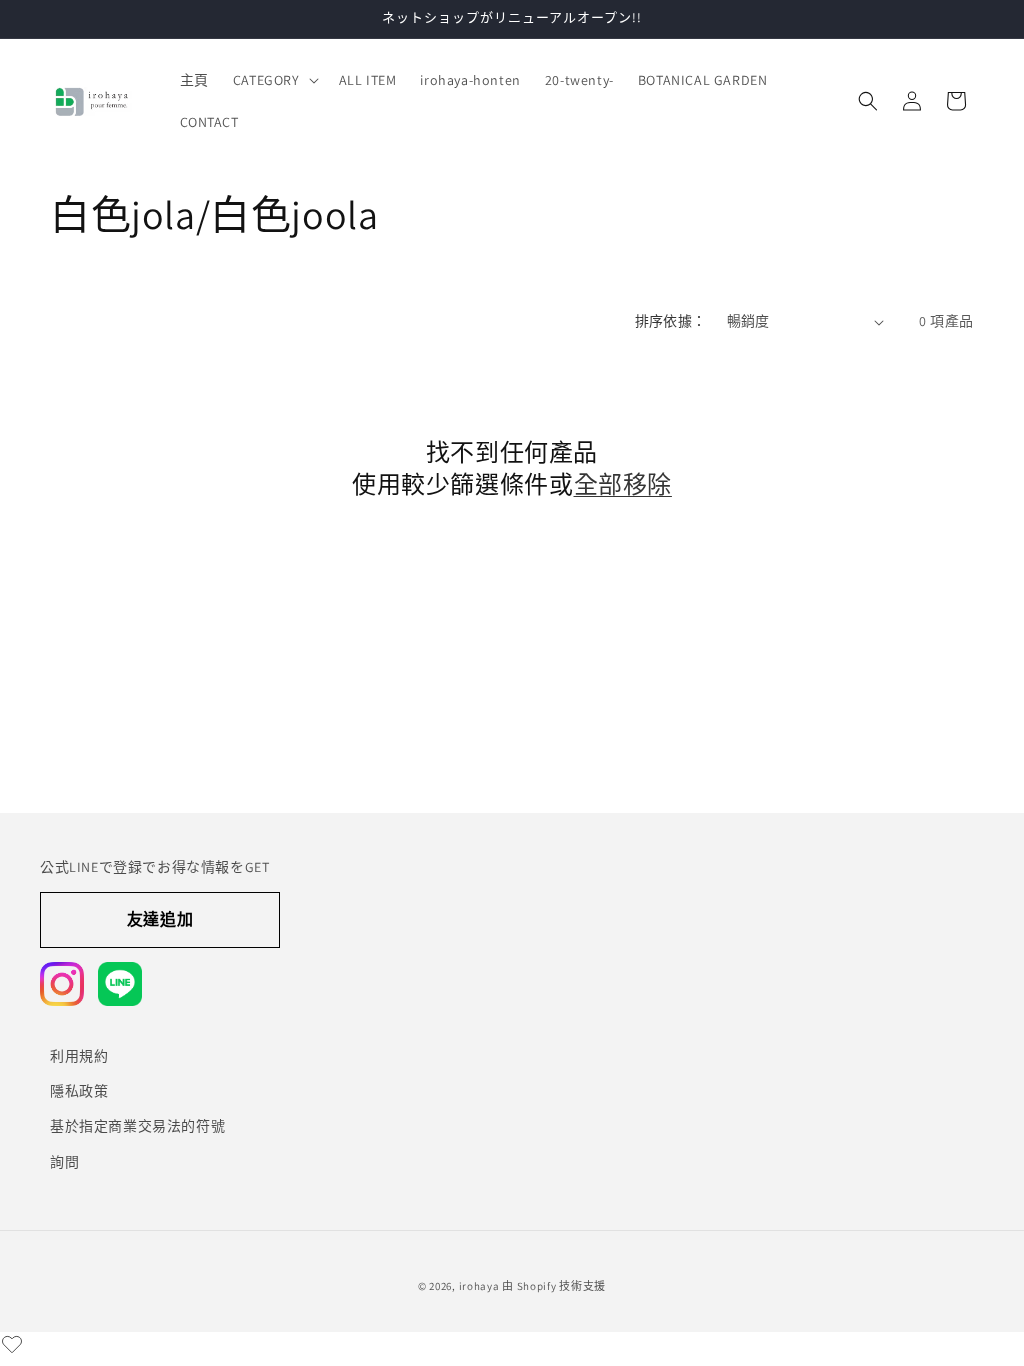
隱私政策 (79, 1091)
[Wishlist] (12, 1344)
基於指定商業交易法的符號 (137, 1126)
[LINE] (120, 984)
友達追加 (160, 919)
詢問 (64, 1162)
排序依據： (671, 321)
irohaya (479, 1286)
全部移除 (623, 484)
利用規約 (79, 1056)
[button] (274, 80)
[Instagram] (62, 984)
